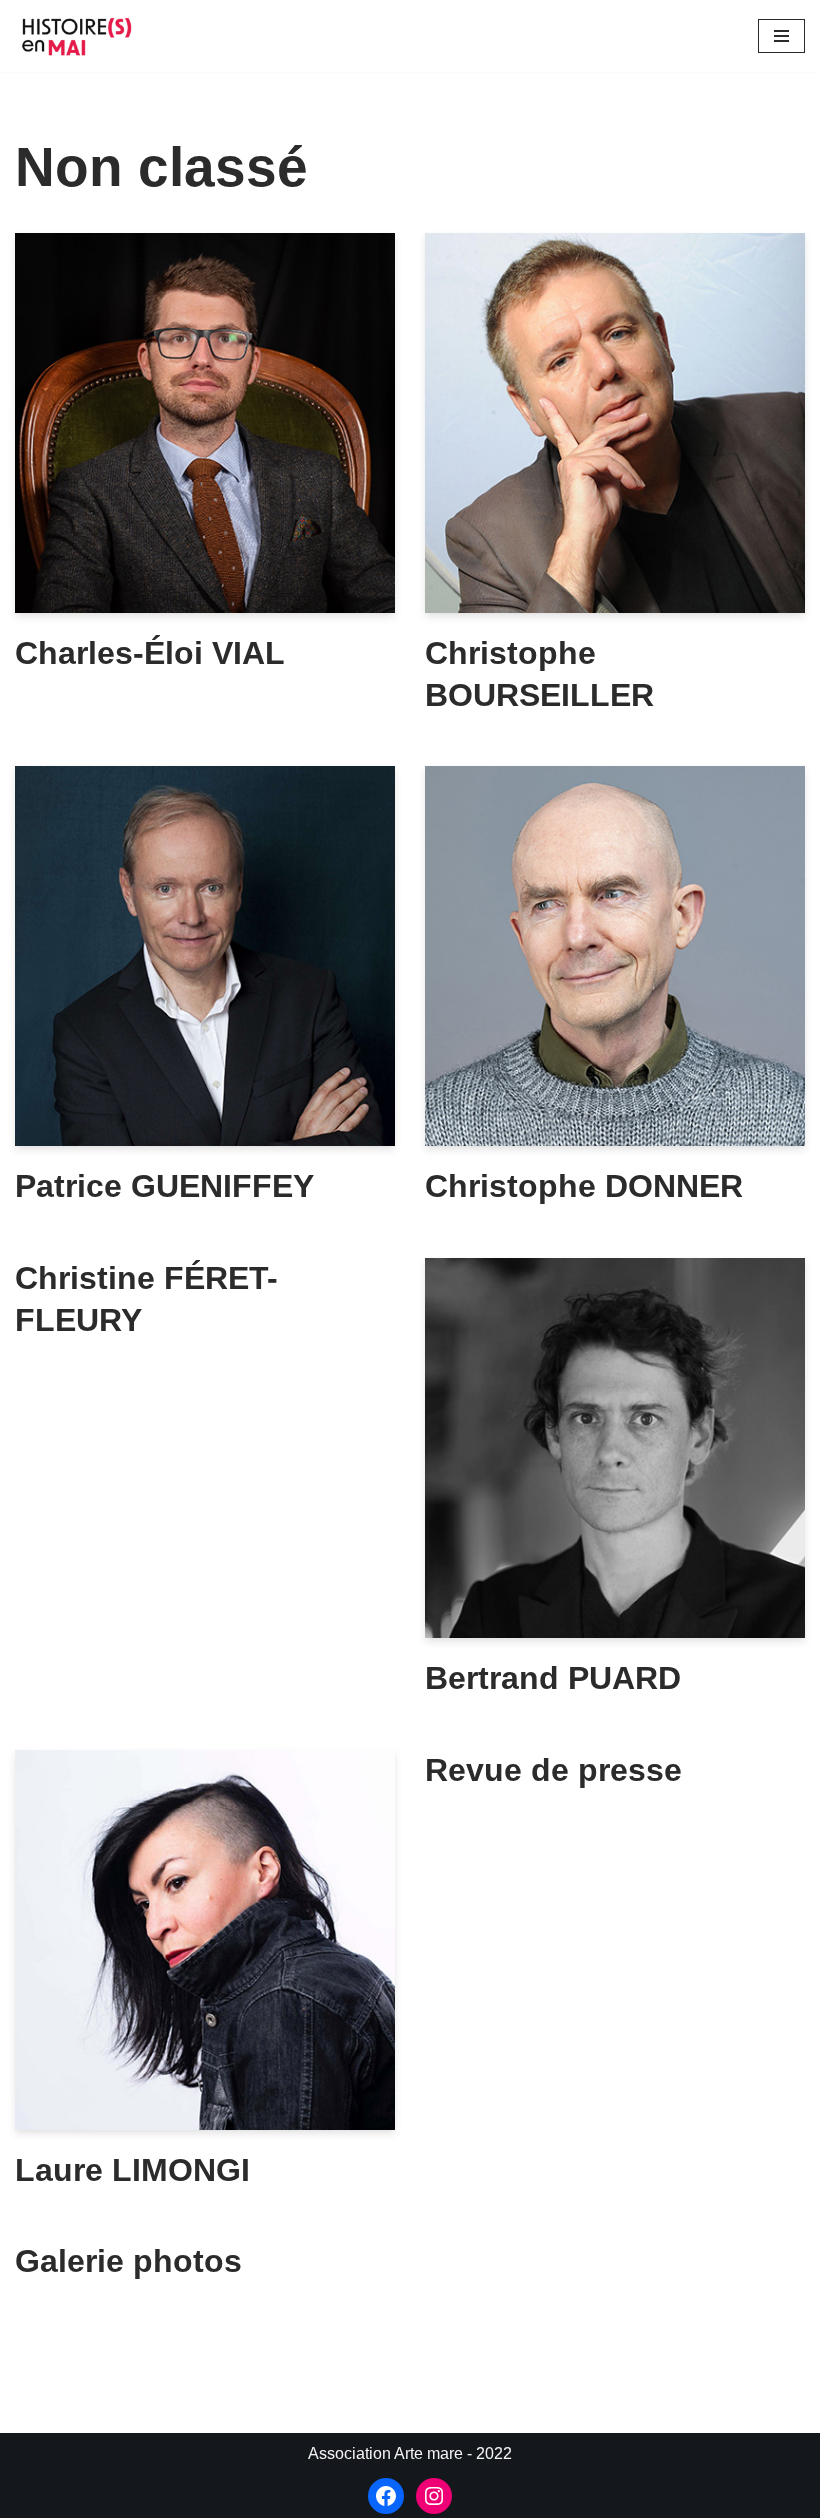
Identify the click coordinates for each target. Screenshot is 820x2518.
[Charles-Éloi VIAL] (205, 423)
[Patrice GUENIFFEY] (205, 956)
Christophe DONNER (584, 1186)
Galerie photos (128, 2261)
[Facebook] (386, 2496)
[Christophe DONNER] (615, 956)
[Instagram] (434, 2496)
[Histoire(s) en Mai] (80, 36)
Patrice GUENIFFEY (164, 1186)
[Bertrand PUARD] (615, 1448)
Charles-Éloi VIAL (150, 653)
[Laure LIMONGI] (205, 1940)
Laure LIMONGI (132, 2170)
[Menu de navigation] (781, 36)
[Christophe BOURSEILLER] (615, 423)
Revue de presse (553, 1770)
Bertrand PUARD (553, 1678)
